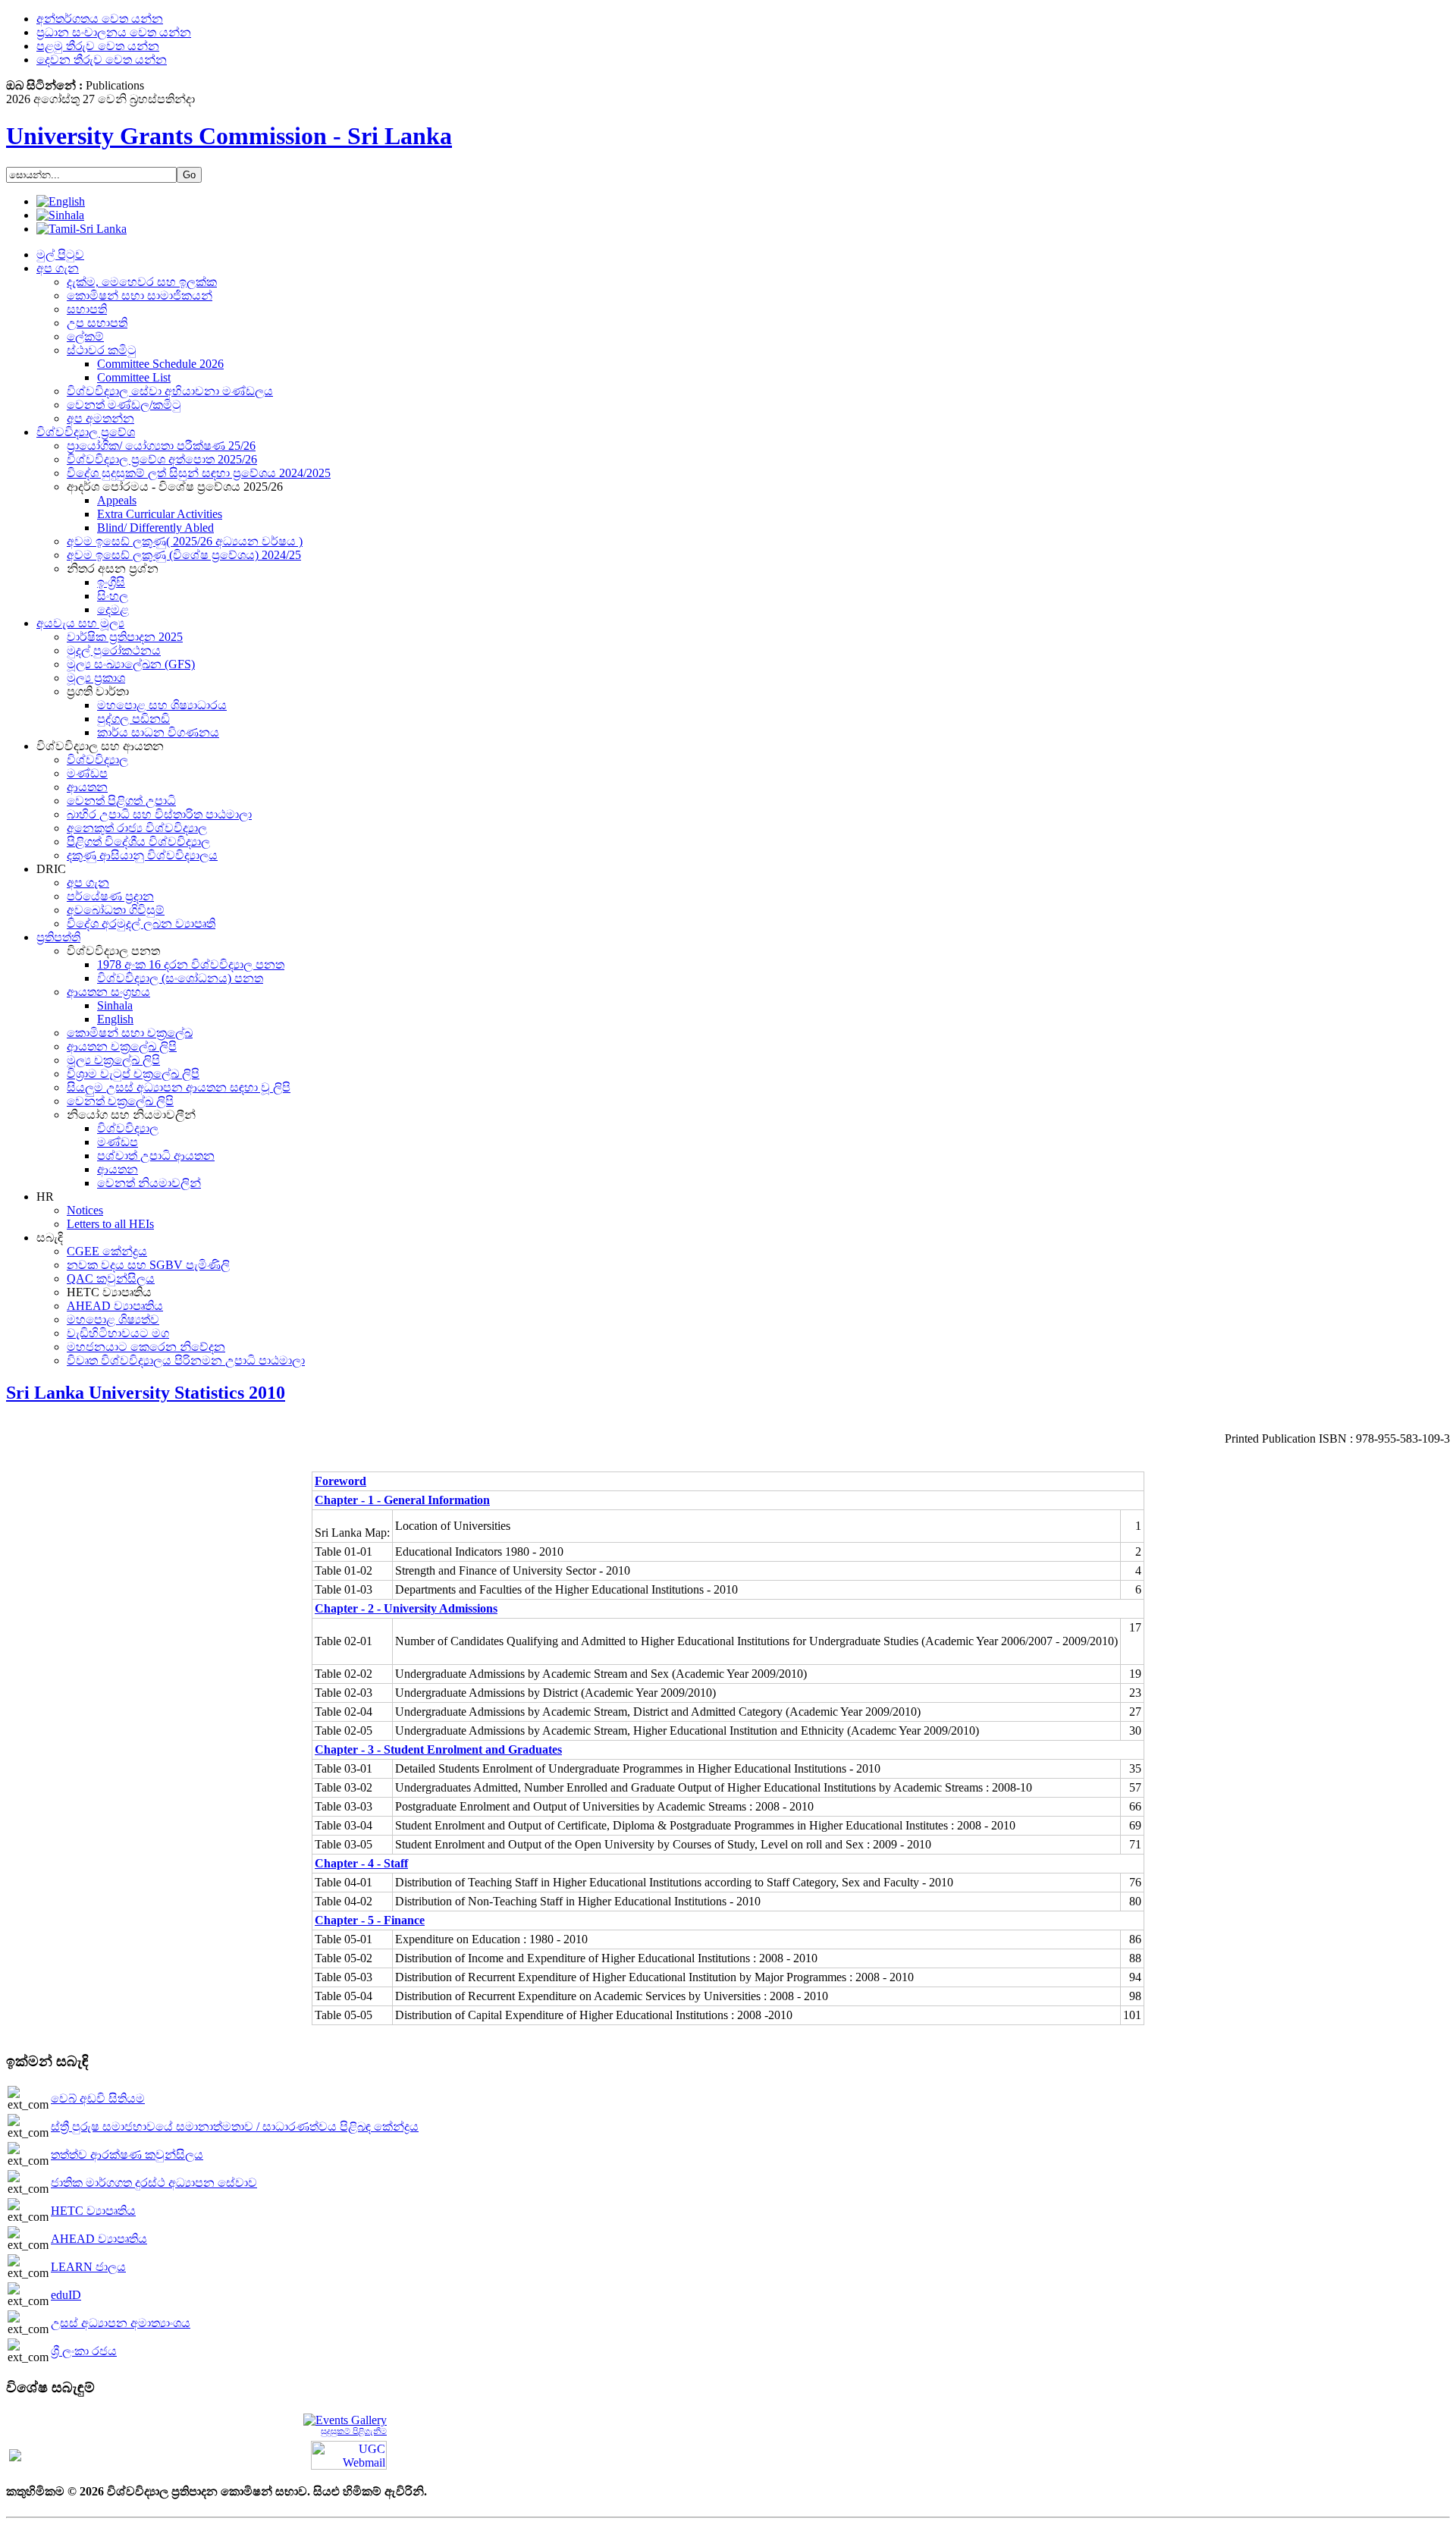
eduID (66, 2295)
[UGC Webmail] (349, 2454)
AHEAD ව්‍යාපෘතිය (99, 2239)
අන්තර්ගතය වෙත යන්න (100, 19)
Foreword (340, 1481)
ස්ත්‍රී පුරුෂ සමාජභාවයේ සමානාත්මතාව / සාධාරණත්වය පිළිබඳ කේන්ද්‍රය (235, 2126)
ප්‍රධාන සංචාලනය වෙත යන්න (114, 32)
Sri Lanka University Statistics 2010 (146, 1393)
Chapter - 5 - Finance (370, 1920)
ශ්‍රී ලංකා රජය (84, 2351)
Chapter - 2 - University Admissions (406, 1608)
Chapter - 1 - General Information (402, 1500)
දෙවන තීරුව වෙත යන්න (102, 60)
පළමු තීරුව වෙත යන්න (98, 46)
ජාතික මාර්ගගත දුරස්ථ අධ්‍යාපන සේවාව (154, 2183)
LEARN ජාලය (88, 2267)
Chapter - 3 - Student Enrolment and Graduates (438, 1749)
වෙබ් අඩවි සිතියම (98, 2098)
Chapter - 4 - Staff (361, 1863)
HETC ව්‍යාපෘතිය (93, 2211)
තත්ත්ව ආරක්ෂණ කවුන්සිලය (127, 2155)
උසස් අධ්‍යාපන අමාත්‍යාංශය (121, 2323)
